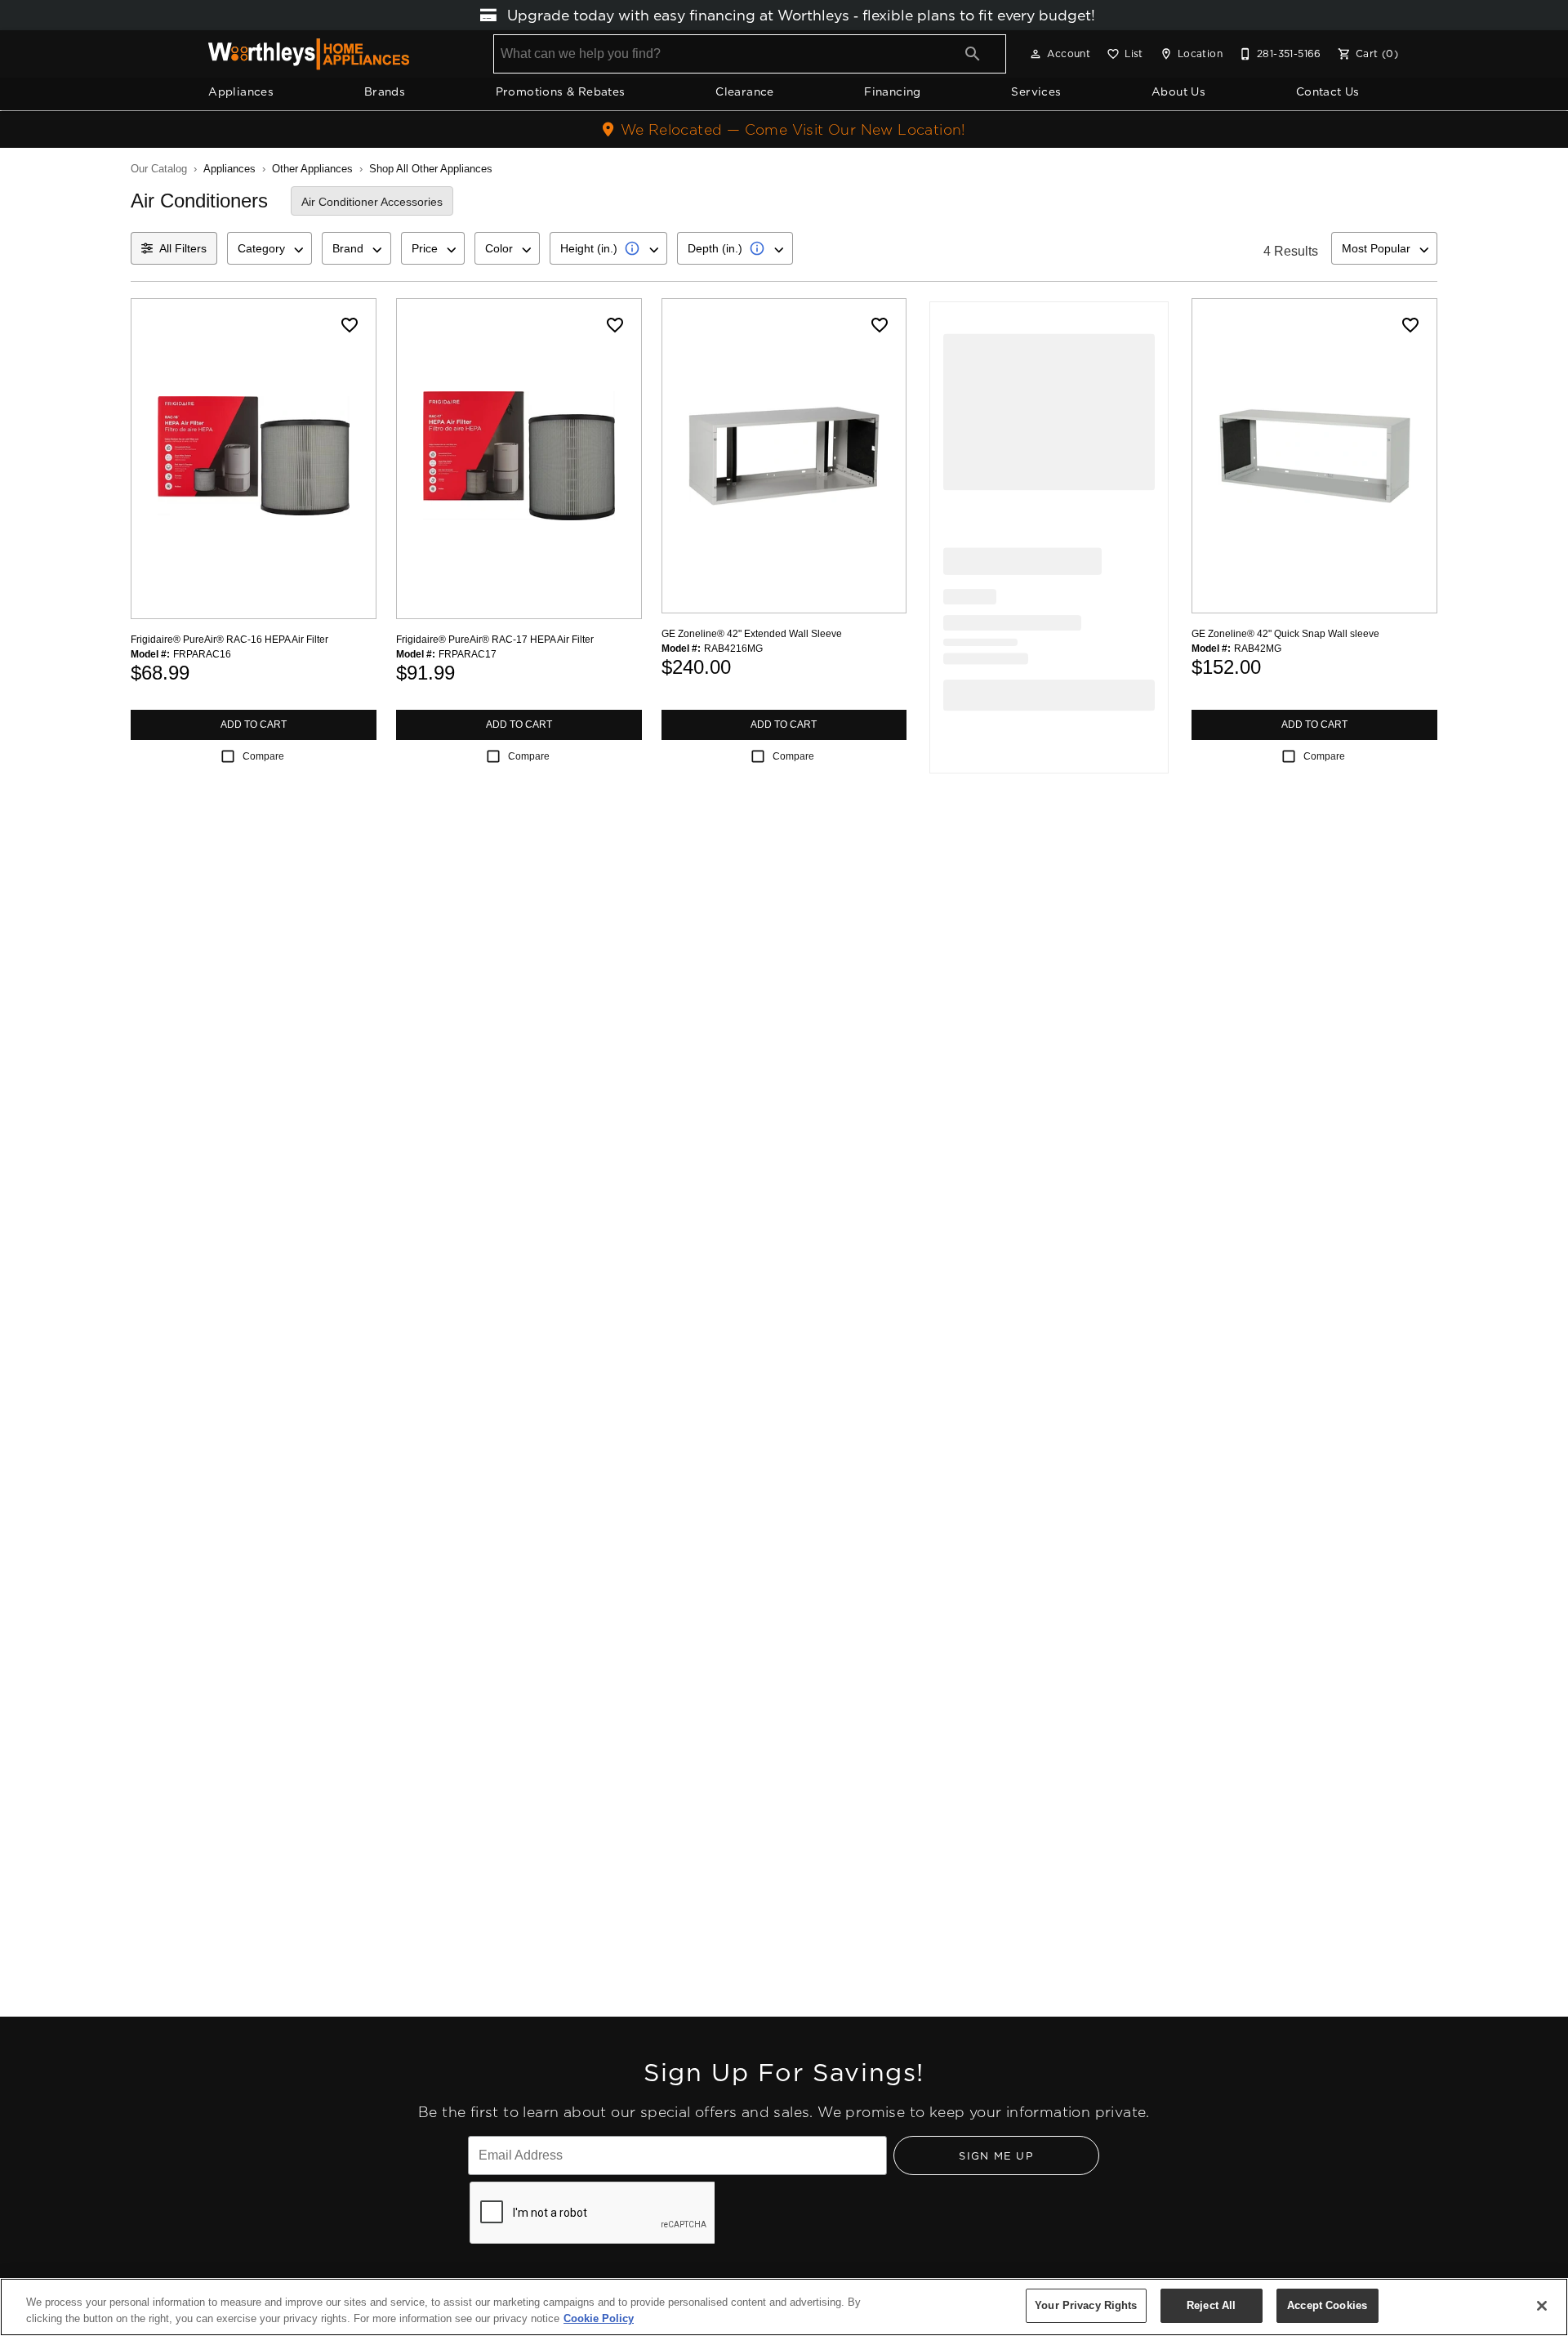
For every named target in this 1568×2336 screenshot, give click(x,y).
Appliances (241, 91)
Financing (893, 91)
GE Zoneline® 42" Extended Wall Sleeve (752, 634)
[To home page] (309, 54)
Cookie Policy (599, 2318)
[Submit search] (973, 54)
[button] (1036, 54)
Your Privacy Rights (1086, 2305)
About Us (1178, 91)
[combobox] (269, 248)
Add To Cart (254, 724)
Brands (385, 91)
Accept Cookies (1327, 2305)
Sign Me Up (996, 2155)
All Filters (183, 248)
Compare (263, 756)
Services (1036, 91)
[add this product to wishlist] (350, 325)
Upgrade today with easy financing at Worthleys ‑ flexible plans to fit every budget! (799, 15)
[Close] (1542, 2306)
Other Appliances (312, 169)
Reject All (1211, 2305)
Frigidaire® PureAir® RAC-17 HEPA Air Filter (495, 640)
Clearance (745, 91)
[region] (784, 2307)
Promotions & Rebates (561, 91)
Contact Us (1328, 91)
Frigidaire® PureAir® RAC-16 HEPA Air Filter (229, 640)
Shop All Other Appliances (431, 169)
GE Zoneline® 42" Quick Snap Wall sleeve (1285, 634)
